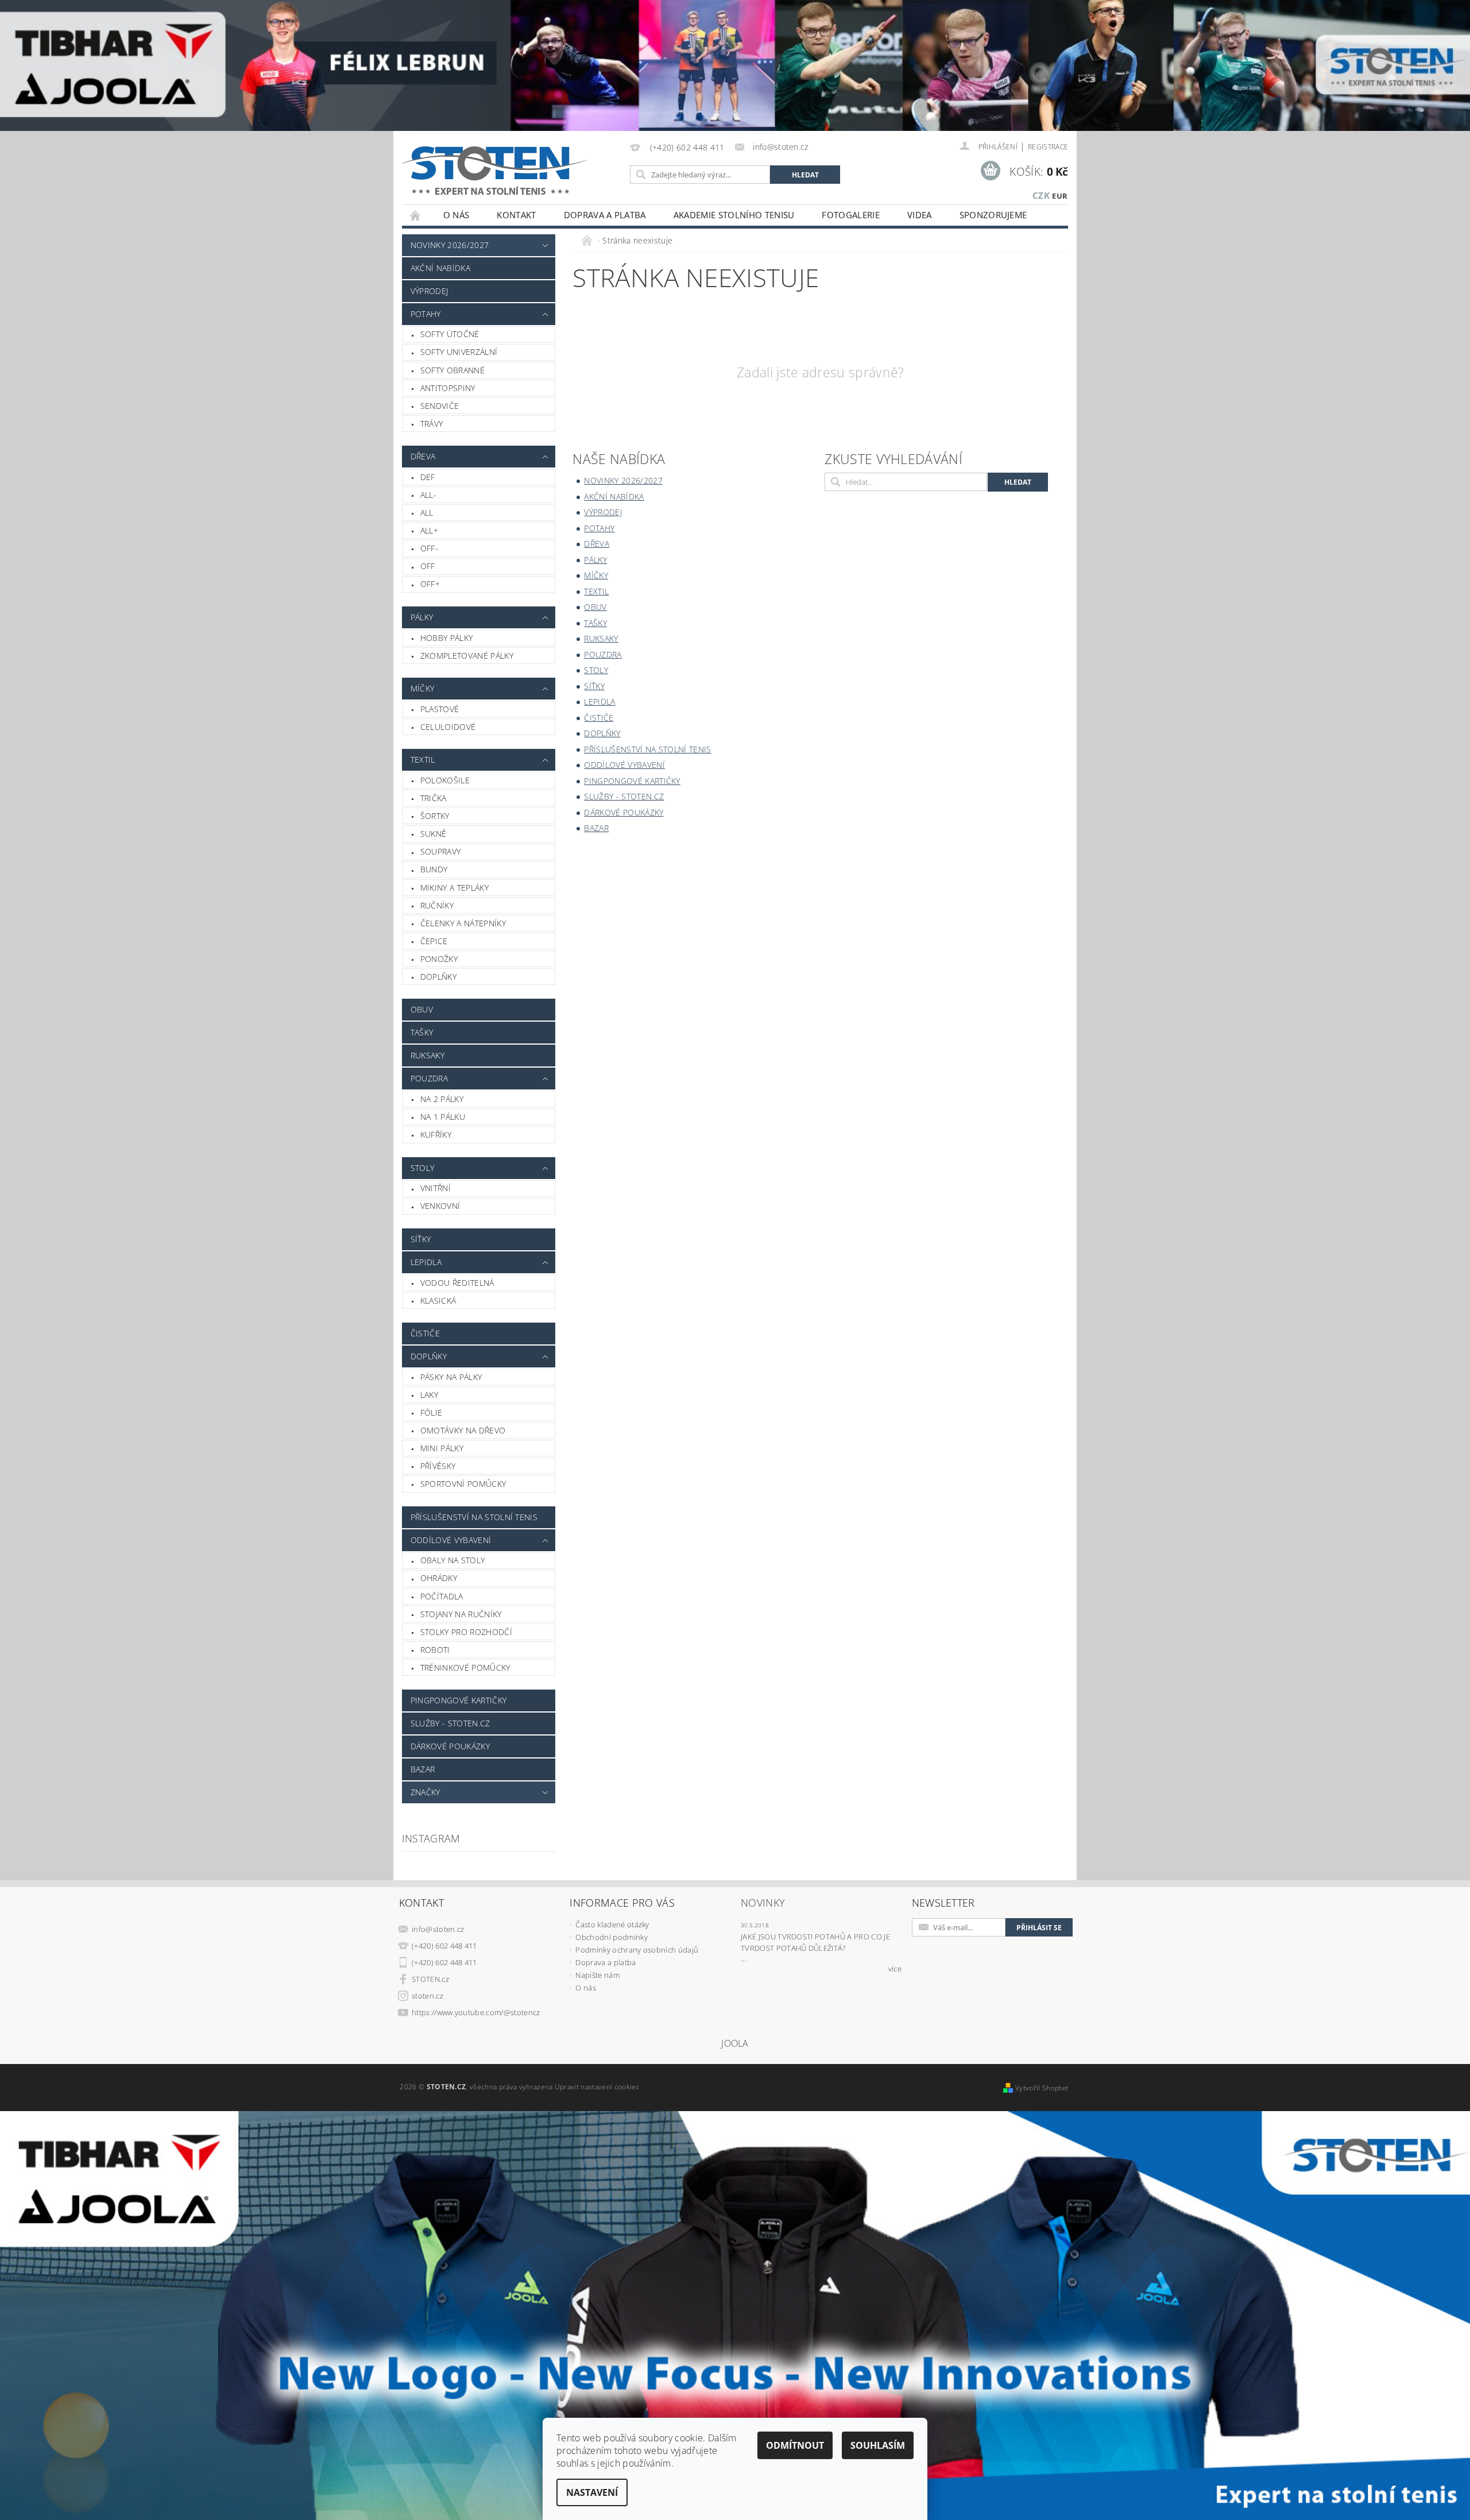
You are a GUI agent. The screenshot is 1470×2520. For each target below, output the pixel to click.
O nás (457, 215)
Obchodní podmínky (611, 1937)
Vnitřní (436, 1188)
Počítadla (442, 1596)
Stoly (423, 1168)
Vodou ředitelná (457, 1283)
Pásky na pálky (451, 1377)
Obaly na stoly (452, 1560)
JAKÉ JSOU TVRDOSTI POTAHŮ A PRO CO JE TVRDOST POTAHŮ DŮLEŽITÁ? (815, 1942)
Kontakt (516, 215)
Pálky (422, 617)
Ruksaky (428, 1055)
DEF (428, 477)
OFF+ (430, 584)
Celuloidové (448, 727)
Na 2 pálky (442, 1099)
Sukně (434, 834)
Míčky (423, 688)
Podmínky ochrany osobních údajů (637, 1950)
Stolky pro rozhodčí (466, 1632)
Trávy (432, 424)
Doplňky (438, 977)
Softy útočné (450, 334)
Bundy (434, 869)
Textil (423, 760)
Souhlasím (878, 2445)
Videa (920, 215)
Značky (425, 1792)
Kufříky (436, 1135)
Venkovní (440, 1206)
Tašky (422, 1032)
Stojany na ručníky (461, 1614)
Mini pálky (442, 1448)
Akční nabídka (440, 268)
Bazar (423, 1769)
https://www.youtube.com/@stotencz (476, 2012)
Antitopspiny (448, 388)
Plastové (440, 709)
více (895, 1969)
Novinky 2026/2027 (450, 245)
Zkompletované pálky (467, 656)
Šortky (435, 816)
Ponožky (439, 959)
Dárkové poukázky (450, 1746)
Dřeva (423, 456)
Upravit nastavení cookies (597, 2087)
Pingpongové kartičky (459, 1700)
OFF (428, 566)
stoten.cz (428, 1996)
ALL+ (429, 530)
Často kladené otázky (612, 1924)
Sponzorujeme (993, 215)
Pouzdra (429, 1078)
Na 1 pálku (443, 1117)
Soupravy (441, 851)
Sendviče (440, 406)
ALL (427, 513)
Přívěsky (438, 1466)
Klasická (438, 1300)
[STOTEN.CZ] (507, 170)
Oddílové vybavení (451, 1540)
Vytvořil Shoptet (1042, 2088)
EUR (1060, 196)
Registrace (1048, 147)
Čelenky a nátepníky (463, 923)
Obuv (422, 1009)
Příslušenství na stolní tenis (474, 1517)
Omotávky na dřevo (463, 1430)
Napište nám (597, 1975)
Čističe (425, 1333)
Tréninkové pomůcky (465, 1667)
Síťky (421, 1239)
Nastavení (592, 2492)
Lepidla (426, 1262)
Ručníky (437, 905)
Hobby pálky (447, 638)
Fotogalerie (851, 215)
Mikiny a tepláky (454, 888)
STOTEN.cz (430, 1979)
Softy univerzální (459, 352)
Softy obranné (452, 370)
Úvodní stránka (416, 215)
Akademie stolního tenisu (734, 215)
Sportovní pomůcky (463, 1484)
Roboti (435, 1650)
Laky (429, 1395)
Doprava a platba (605, 215)
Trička (434, 798)
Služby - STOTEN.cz (450, 1723)
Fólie (432, 1412)
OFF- (429, 548)
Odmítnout (795, 2445)
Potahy (426, 314)
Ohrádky (439, 1578)
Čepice (434, 941)
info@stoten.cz (438, 1929)
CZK (1041, 195)
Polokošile (445, 780)
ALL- (428, 495)
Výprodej (430, 291)
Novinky (763, 1903)
